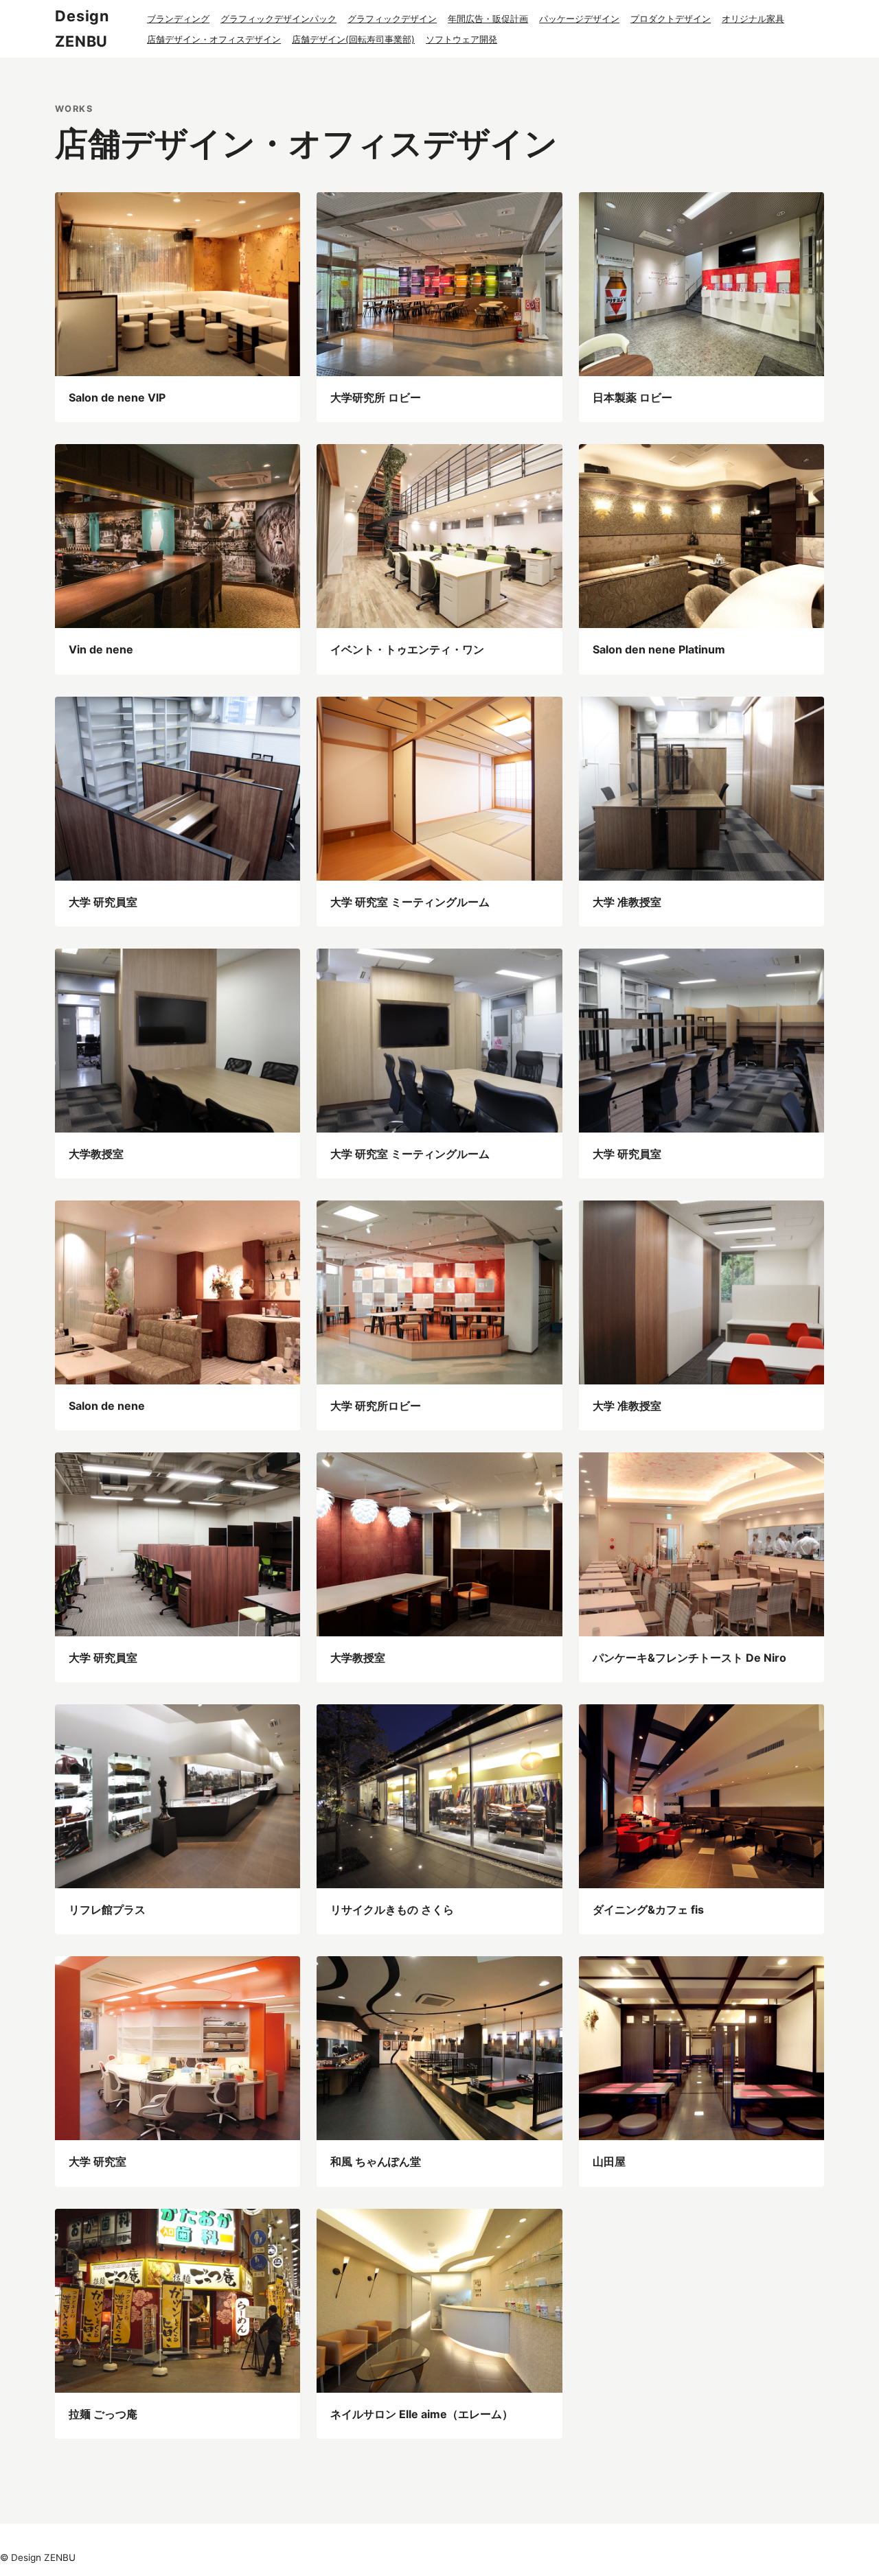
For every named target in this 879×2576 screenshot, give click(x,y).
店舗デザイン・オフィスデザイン (214, 39)
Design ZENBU (82, 28)
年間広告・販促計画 (488, 19)
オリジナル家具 (753, 19)
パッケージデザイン (579, 19)
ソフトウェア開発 (461, 39)
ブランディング (178, 19)
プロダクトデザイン (671, 19)
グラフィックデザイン (392, 19)
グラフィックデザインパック (278, 19)
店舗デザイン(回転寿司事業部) (353, 39)
